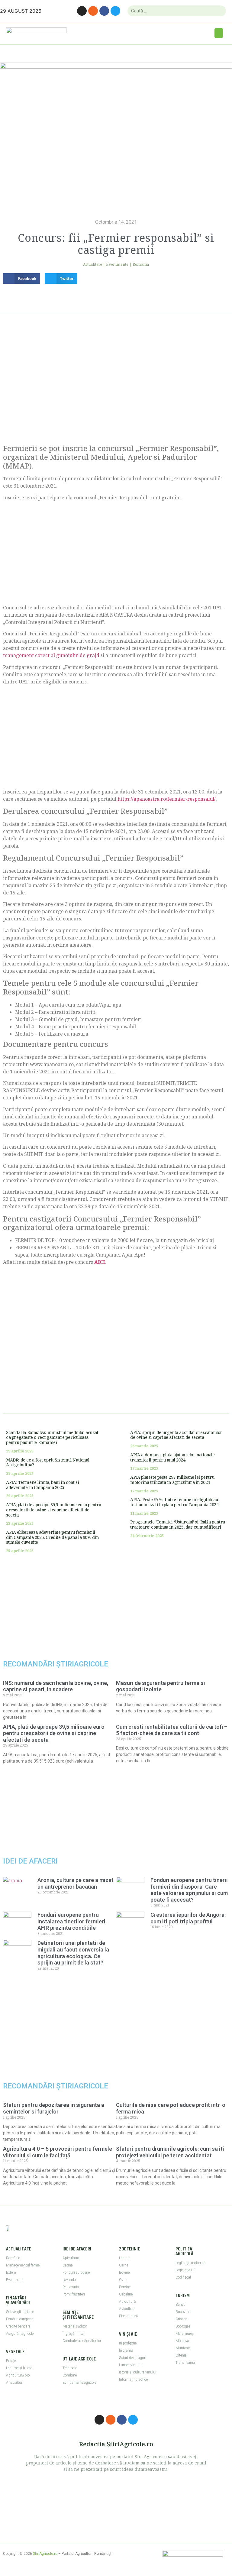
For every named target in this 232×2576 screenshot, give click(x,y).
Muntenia (183, 2348)
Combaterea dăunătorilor (82, 2341)
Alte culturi (15, 2383)
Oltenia (181, 2355)
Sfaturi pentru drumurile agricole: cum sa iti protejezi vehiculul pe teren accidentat (170, 2152)
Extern (11, 2273)
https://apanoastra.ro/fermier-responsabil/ (167, 799)
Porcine (125, 2287)
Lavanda (69, 2280)
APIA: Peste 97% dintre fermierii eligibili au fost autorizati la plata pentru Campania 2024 (174, 1502)
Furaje (11, 2361)
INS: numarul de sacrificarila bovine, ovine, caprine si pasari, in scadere (56, 1686)
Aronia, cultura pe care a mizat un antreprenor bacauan (76, 1883)
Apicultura (71, 2258)
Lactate (125, 2258)
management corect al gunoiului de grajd (51, 655)
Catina (68, 2265)
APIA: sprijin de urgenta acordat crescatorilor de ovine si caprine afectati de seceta (176, 1435)
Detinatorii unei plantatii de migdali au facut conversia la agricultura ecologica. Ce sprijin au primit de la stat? (73, 1953)
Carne (124, 2265)
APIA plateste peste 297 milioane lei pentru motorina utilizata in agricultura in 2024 (172, 1480)
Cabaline (126, 2294)
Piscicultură (128, 2316)
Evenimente (117, 264)
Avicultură (127, 2309)
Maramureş (185, 2334)
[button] (219, 33)
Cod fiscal (183, 2277)
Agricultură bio (18, 2375)
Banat (180, 2305)
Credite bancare (18, 2326)
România (141, 264)
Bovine (124, 2273)
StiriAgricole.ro (45, 2554)
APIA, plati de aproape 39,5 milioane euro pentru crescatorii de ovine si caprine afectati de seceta (54, 1510)
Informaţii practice (133, 2380)
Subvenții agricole (20, 2312)
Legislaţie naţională (190, 2263)
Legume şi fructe (19, 2368)
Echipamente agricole (79, 2383)
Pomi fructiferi (74, 2294)
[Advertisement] (116, 384)
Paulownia (71, 2287)
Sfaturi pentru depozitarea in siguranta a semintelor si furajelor (54, 2108)
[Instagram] (82, 11)
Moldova (182, 2341)
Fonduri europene (20, 2319)
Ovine (124, 2280)
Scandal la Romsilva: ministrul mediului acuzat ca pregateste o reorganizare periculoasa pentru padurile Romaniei (52, 1437)
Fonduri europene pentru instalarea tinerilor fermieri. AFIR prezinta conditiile (72, 1921)
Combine (70, 2375)
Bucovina (183, 2312)
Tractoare (70, 2368)
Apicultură (127, 2302)
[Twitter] (115, 11)
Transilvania (185, 2363)
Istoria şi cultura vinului (138, 2372)
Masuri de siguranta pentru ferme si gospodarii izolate (161, 1686)
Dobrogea (183, 2326)
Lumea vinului (130, 2365)
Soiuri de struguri (133, 2358)
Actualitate (93, 264)
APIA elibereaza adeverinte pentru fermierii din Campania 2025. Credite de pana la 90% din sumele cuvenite (52, 1537)
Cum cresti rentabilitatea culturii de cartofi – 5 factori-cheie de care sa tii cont (172, 1730)
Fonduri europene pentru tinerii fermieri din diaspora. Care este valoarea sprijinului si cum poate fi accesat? (189, 1890)
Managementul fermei (23, 2265)
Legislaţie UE (185, 2270)
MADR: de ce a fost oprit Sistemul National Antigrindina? (48, 1462)
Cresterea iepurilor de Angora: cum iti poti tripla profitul (188, 1918)
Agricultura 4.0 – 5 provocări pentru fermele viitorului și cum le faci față (58, 2152)
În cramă (126, 2351)
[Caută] (219, 11)
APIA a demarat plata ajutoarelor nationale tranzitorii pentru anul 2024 (172, 1457)
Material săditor (75, 2326)
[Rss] (93, 11)
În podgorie (128, 2343)
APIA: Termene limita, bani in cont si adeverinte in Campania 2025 (42, 1485)
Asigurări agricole (20, 2334)
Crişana (182, 2319)
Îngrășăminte (73, 2334)
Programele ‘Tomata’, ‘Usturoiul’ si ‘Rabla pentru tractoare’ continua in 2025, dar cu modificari (177, 1524)
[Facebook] (104, 11)
